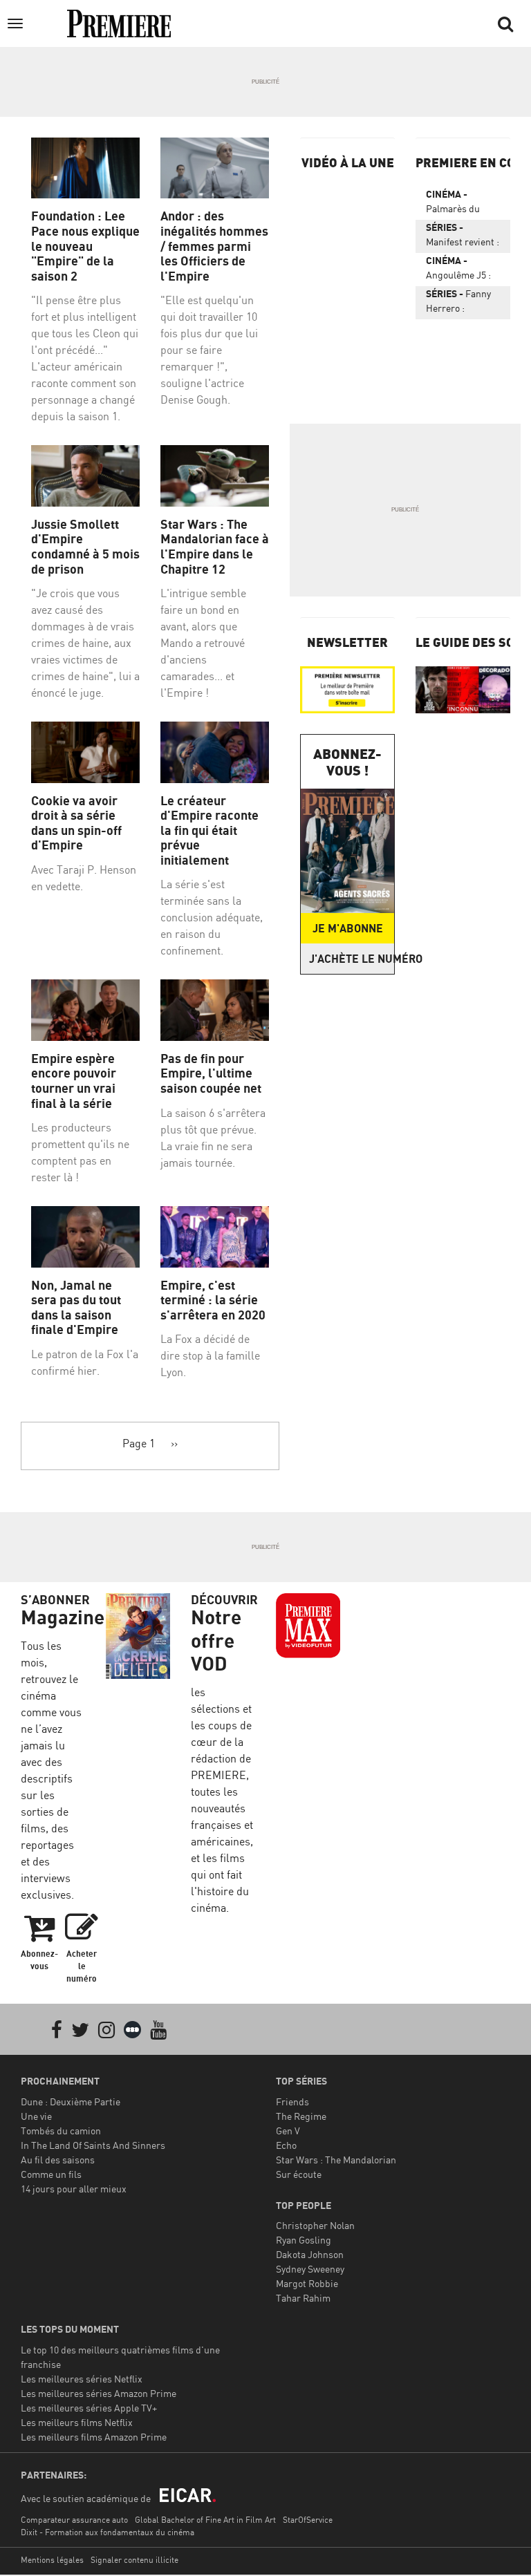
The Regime (301, 2116)
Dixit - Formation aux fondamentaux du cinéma (108, 2532)
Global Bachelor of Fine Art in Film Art (205, 2520)
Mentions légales (52, 2560)
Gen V (288, 2131)
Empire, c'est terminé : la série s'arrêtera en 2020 (213, 1300)
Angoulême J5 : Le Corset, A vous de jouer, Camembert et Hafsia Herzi (463, 270)
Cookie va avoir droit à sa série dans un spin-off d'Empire (76, 823)
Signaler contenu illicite (134, 2560)
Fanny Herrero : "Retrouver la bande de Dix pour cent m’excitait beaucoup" (458, 303)
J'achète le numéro (352, 959)
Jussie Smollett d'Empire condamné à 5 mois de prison (85, 547)
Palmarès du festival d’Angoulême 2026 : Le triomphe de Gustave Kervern (461, 204)
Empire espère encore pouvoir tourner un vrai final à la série (74, 1081)
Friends (292, 2102)
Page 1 (139, 1443)
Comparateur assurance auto (74, 2520)
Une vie (36, 2116)
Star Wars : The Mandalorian (336, 2160)
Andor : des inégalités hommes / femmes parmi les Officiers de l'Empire (214, 246)
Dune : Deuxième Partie (71, 2102)
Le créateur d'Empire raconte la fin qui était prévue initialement (209, 830)
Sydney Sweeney (310, 2269)
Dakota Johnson (310, 2254)
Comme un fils (51, 2174)
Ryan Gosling (304, 2240)
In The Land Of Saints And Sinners (93, 2145)
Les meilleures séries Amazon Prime (99, 2393)
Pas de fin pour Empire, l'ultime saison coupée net (211, 1073)
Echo (286, 2145)
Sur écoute (299, 2174)
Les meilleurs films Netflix (77, 2422)
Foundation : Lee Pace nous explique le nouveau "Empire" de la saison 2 (85, 246)
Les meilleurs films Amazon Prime (94, 2437)
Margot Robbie (307, 2283)
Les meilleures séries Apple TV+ (89, 2408)
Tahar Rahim (303, 2298)
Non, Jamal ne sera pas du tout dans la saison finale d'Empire (76, 1308)
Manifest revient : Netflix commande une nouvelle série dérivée (463, 237)
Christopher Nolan (315, 2225)
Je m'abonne (348, 928)
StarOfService (308, 2520)
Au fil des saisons (58, 2160)
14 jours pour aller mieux (74, 2189)
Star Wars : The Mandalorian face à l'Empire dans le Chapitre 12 (215, 547)
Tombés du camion (61, 2131)
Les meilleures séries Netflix (82, 2379)
